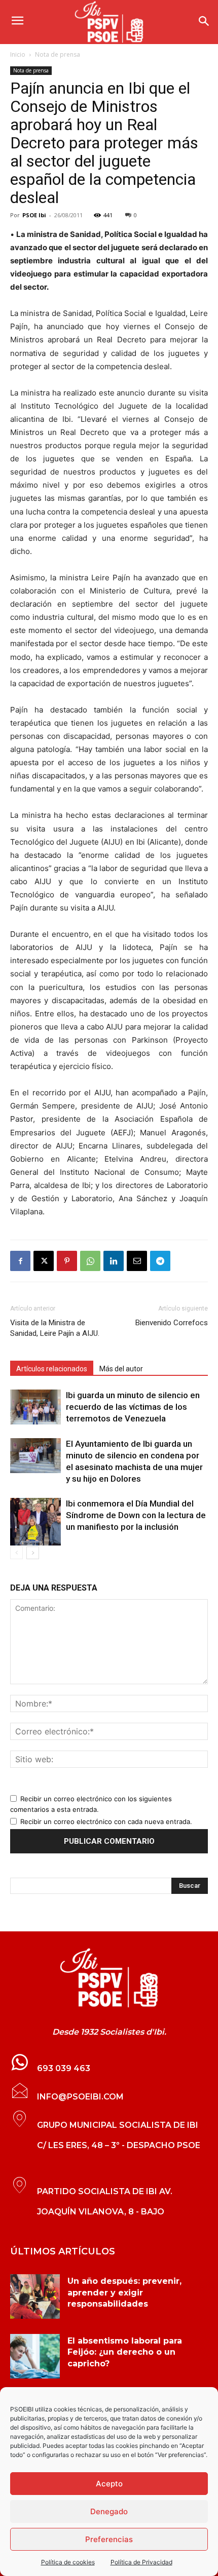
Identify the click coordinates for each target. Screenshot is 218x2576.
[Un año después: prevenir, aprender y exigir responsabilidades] (35, 2296)
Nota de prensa (58, 54)
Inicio (18, 54)
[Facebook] (20, 1261)
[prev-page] (16, 1553)
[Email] (137, 1261)
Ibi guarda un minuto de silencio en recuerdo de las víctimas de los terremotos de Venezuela (133, 1407)
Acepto (109, 2484)
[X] (44, 1261)
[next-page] (33, 1553)
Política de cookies (68, 2562)
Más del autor (121, 1369)
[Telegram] (160, 1261)
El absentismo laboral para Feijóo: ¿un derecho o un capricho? (125, 2352)
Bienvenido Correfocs (172, 1323)
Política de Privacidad (141, 2562)
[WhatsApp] (90, 1261)
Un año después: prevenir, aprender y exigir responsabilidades (124, 2292)
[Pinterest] (67, 1261)
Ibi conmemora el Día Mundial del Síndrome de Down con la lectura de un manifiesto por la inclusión (136, 1515)
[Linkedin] (114, 1261)
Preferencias (109, 2539)
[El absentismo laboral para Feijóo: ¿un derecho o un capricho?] (35, 2356)
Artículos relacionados (52, 1369)
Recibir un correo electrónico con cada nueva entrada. (106, 1821)
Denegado (109, 2511)
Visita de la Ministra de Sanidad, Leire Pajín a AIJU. (55, 1328)
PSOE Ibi (34, 215)
